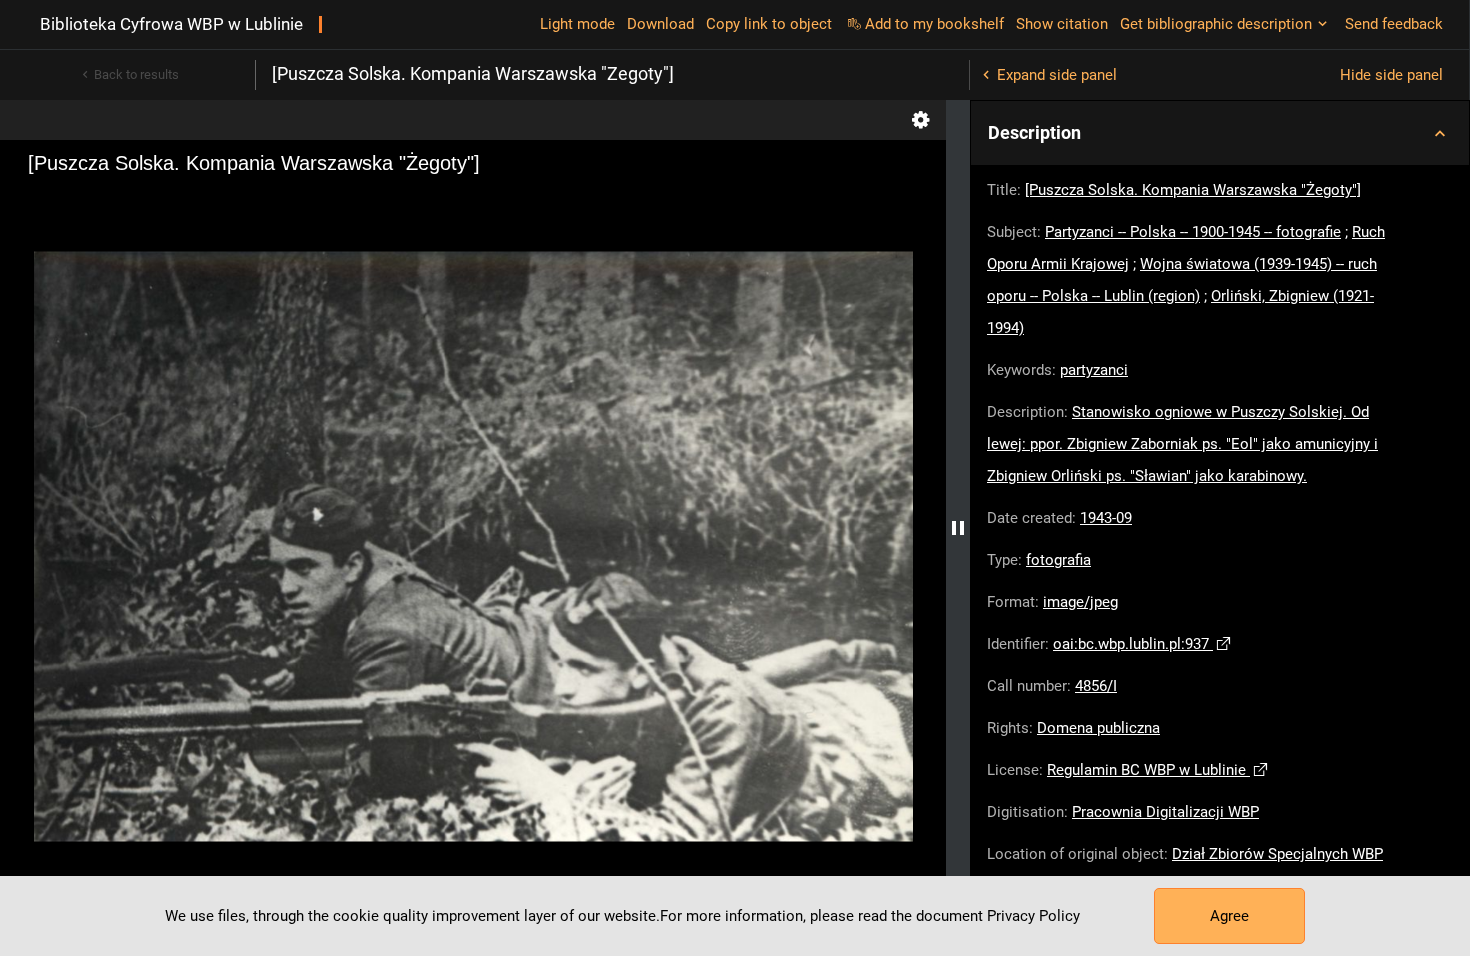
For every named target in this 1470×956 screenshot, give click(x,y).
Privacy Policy (1033, 916)
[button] (1220, 133)
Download (660, 24)
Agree (1229, 916)
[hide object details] (958, 528)
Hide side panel (1391, 75)
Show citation (1062, 24)
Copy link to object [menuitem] (769, 24)
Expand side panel (1057, 75)
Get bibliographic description (1216, 24)
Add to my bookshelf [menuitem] (934, 24)
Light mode (577, 24)
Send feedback (1394, 24)
